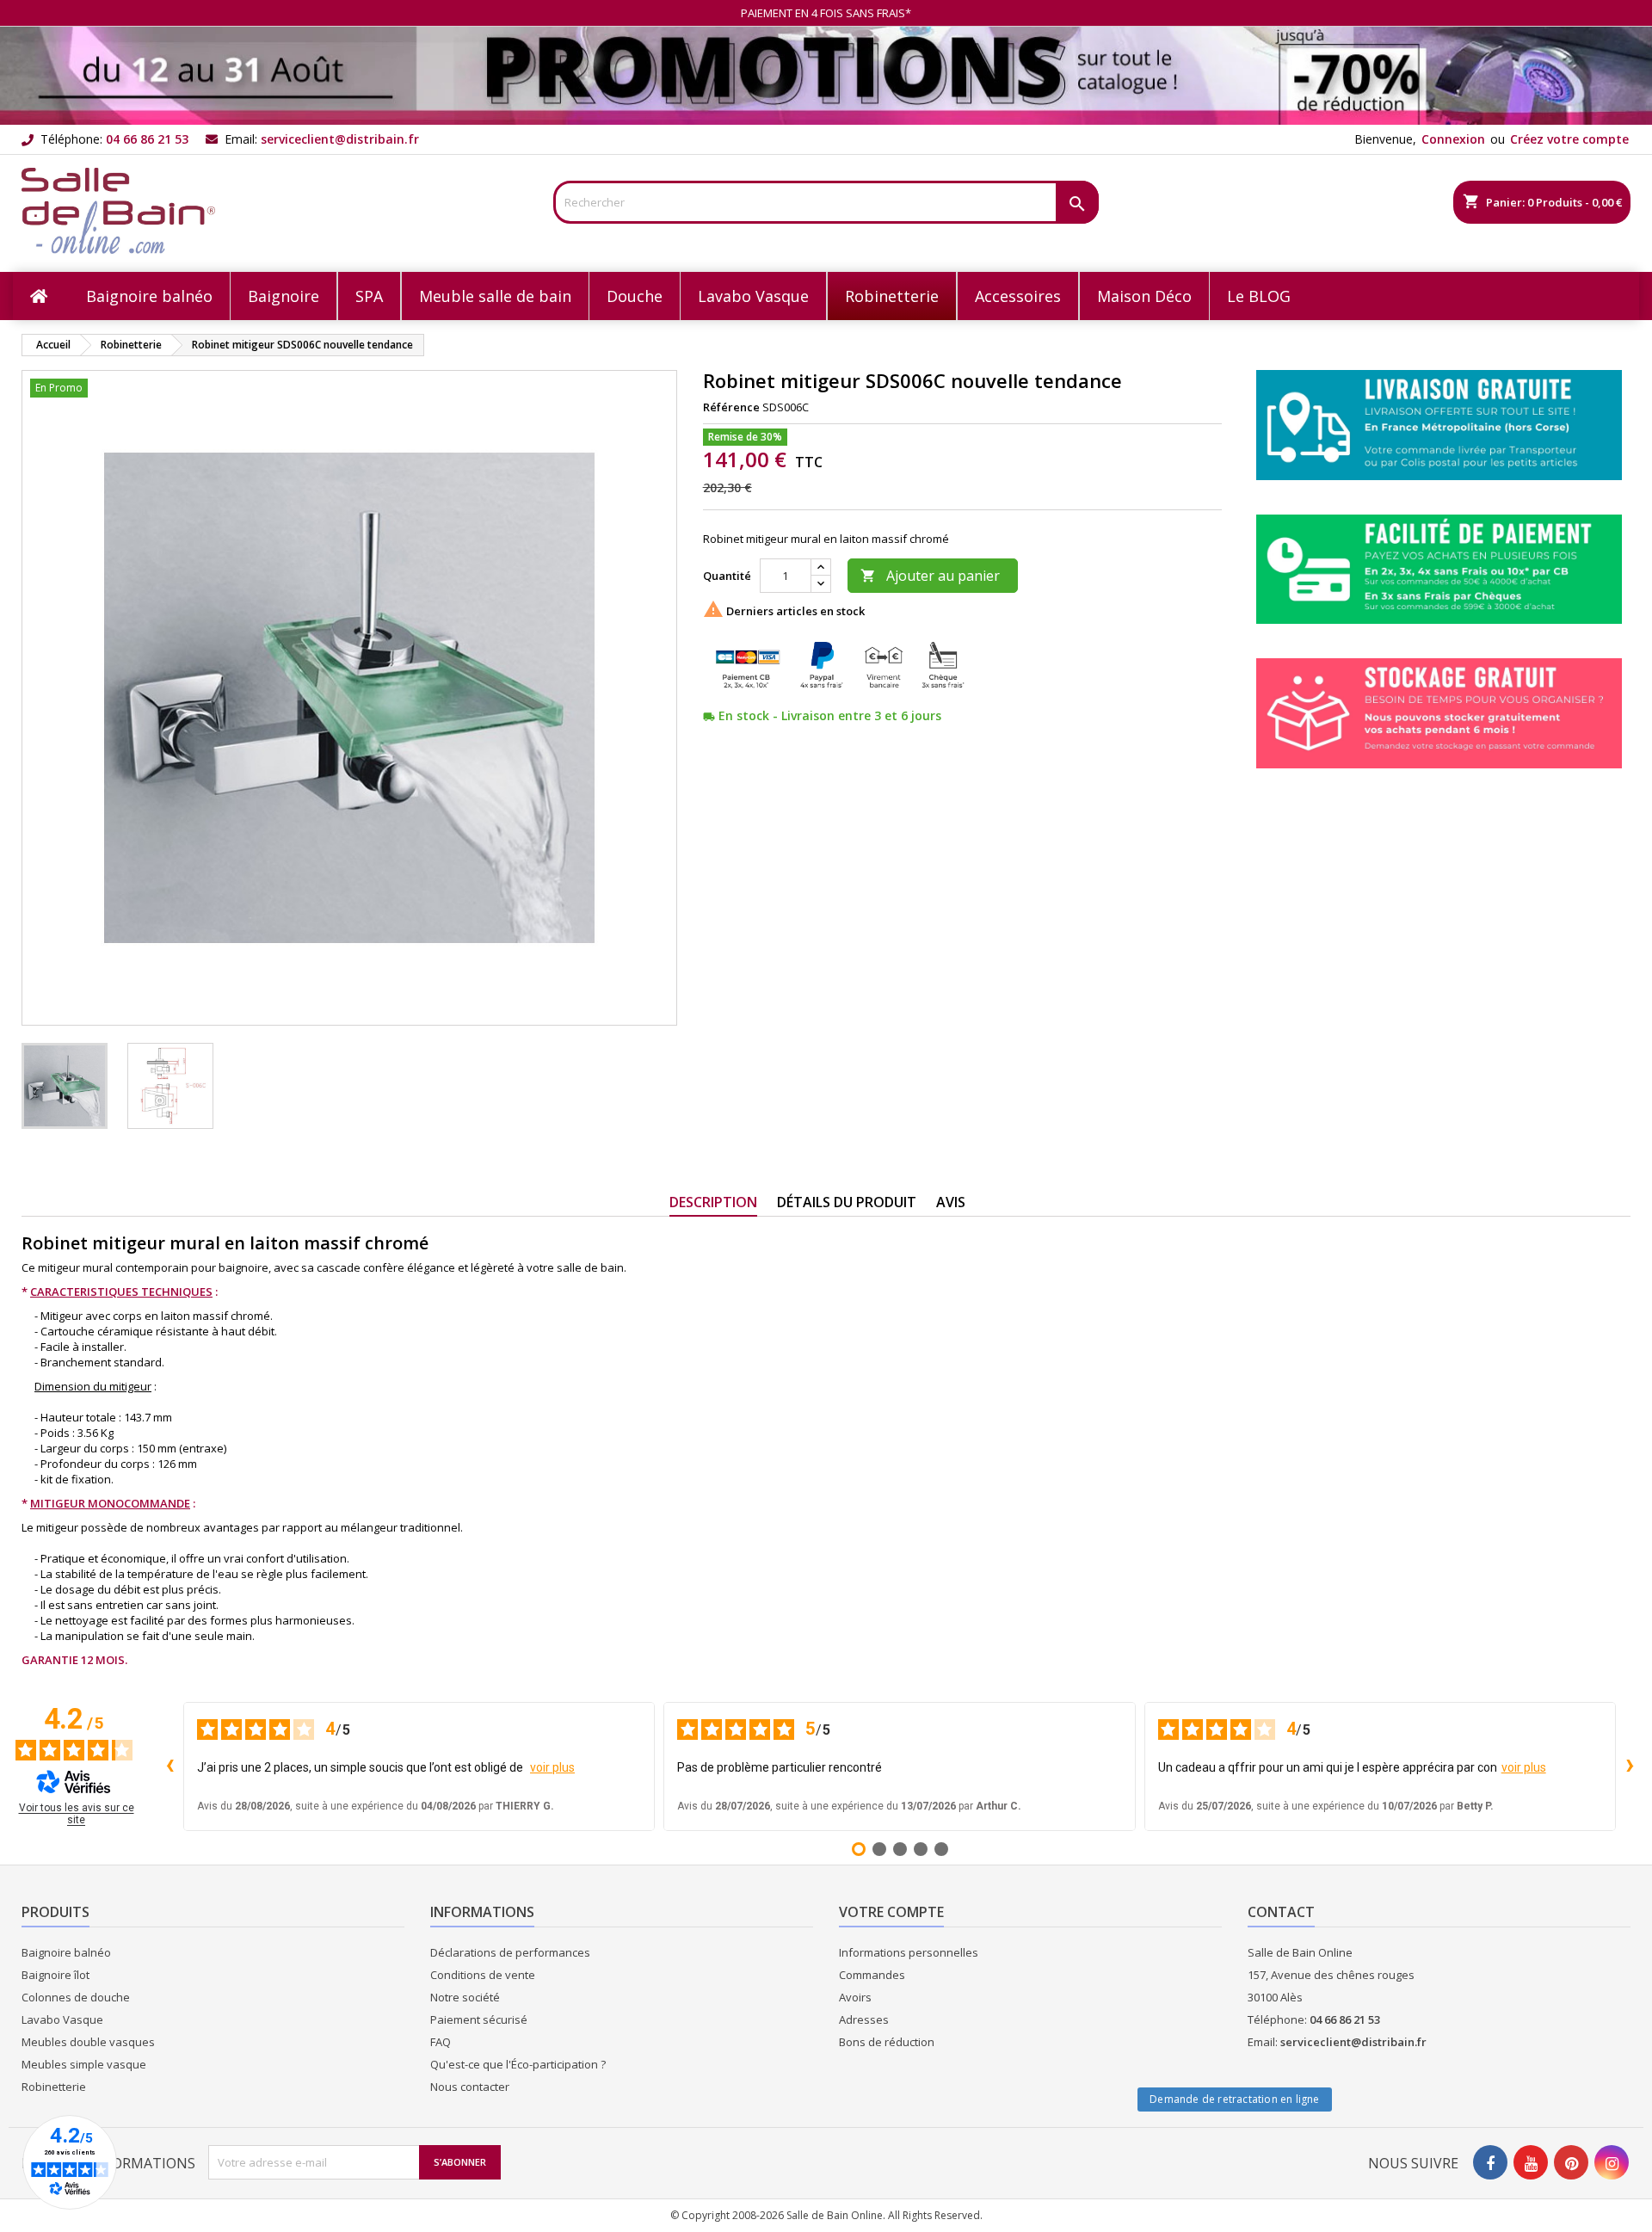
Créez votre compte (1569, 139)
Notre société (465, 1997)
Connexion (1453, 139)
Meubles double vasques (88, 2042)
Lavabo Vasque (62, 2019)
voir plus (552, 1767)
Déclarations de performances (510, 1952)
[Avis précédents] (170, 1766)
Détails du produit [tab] (847, 1202)
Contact (1281, 1912)
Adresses (864, 2019)
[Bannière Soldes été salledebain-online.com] (826, 74)
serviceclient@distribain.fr (340, 139)
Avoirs (855, 1997)
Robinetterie (54, 2087)
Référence (731, 407)
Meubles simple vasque (84, 2064)
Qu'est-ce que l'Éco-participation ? (518, 2064)
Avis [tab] (951, 1202)
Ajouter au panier (930, 576)
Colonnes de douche (76, 1997)
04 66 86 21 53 (147, 139)
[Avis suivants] (1630, 1766)
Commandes (872, 1975)
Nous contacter (470, 2087)
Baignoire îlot (55, 1975)
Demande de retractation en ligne (1234, 2099)
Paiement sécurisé (479, 2019)
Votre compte (891, 1912)
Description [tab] (713, 1202)
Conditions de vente (483, 1975)
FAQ (441, 2042)
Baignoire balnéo (66, 1952)
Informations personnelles (909, 1952)
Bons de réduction (887, 2042)
